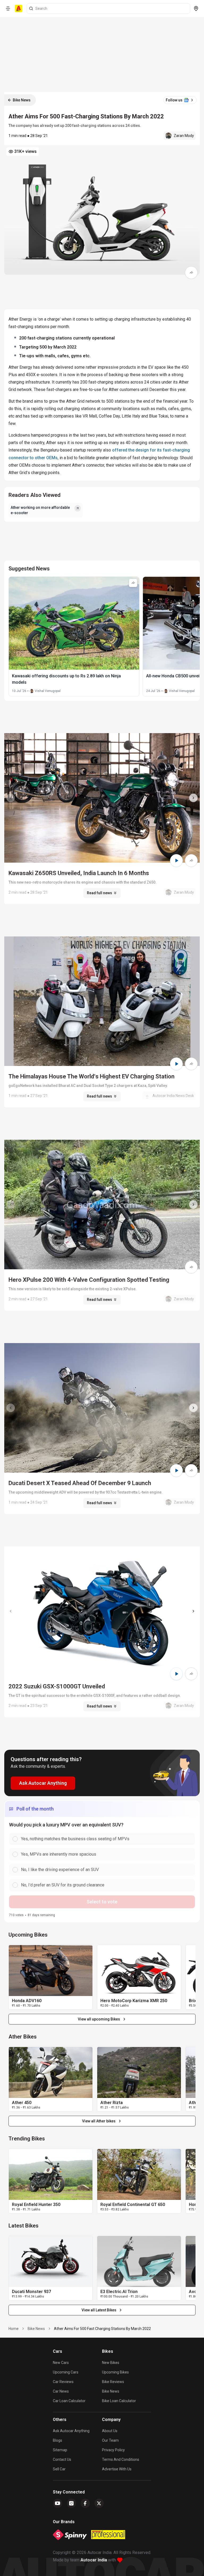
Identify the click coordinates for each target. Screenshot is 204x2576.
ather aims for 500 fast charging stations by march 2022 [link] (102, 2329)
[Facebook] (85, 2503)
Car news (61, 2391)
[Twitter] (99, 2503)
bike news (36, 2329)
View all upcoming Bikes (99, 2019)
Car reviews (63, 2382)
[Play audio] (176, 861)
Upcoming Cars (66, 2372)
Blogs (58, 2440)
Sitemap (60, 2450)
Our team (110, 2440)
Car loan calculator (69, 2401)
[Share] (191, 273)
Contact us (62, 2459)
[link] (51, 1971)
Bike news (111, 2391)
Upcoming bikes (115, 2372)
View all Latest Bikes (99, 2310)
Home (14, 2329)
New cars (61, 2363)
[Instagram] (71, 2503)
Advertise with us (117, 2469)
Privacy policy (113, 2450)
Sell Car (59, 2469)
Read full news (99, 893)
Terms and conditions (121, 2459)
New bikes (111, 2363)
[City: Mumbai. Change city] (196, 8)
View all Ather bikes (99, 2121)
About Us (110, 2431)
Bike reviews (113, 2382)
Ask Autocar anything (71, 2431)
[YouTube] (58, 2503)
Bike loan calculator (119, 2401)
